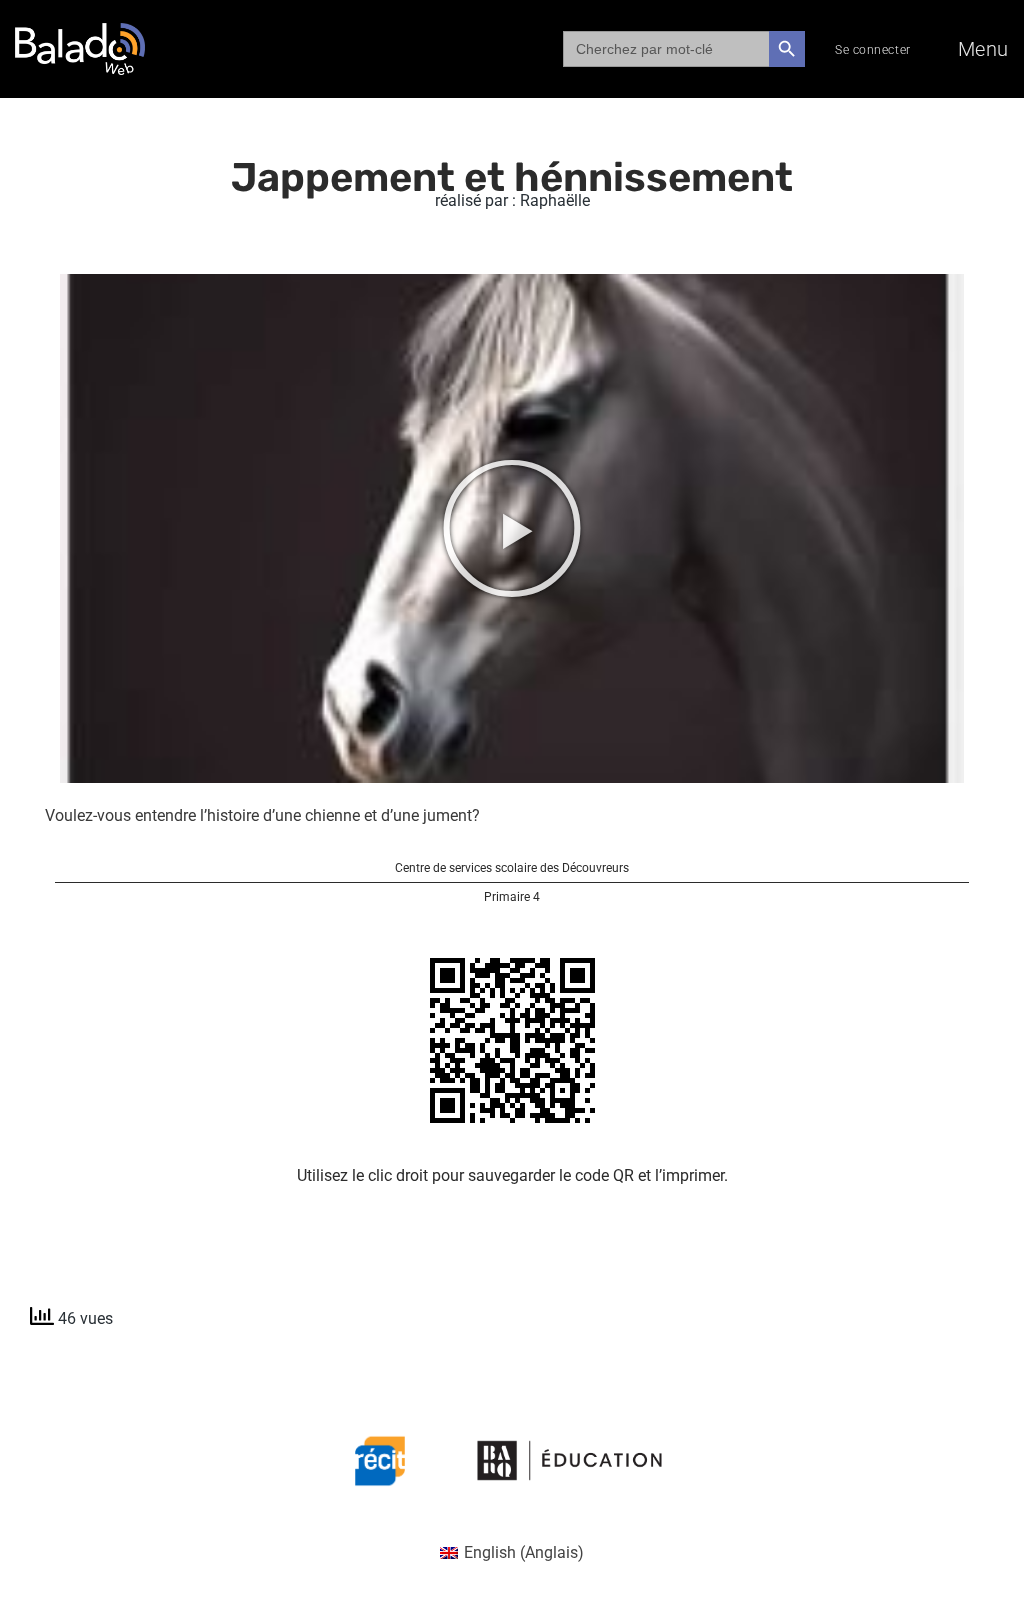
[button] (512, 528)
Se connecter (873, 50)
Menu (983, 49)
